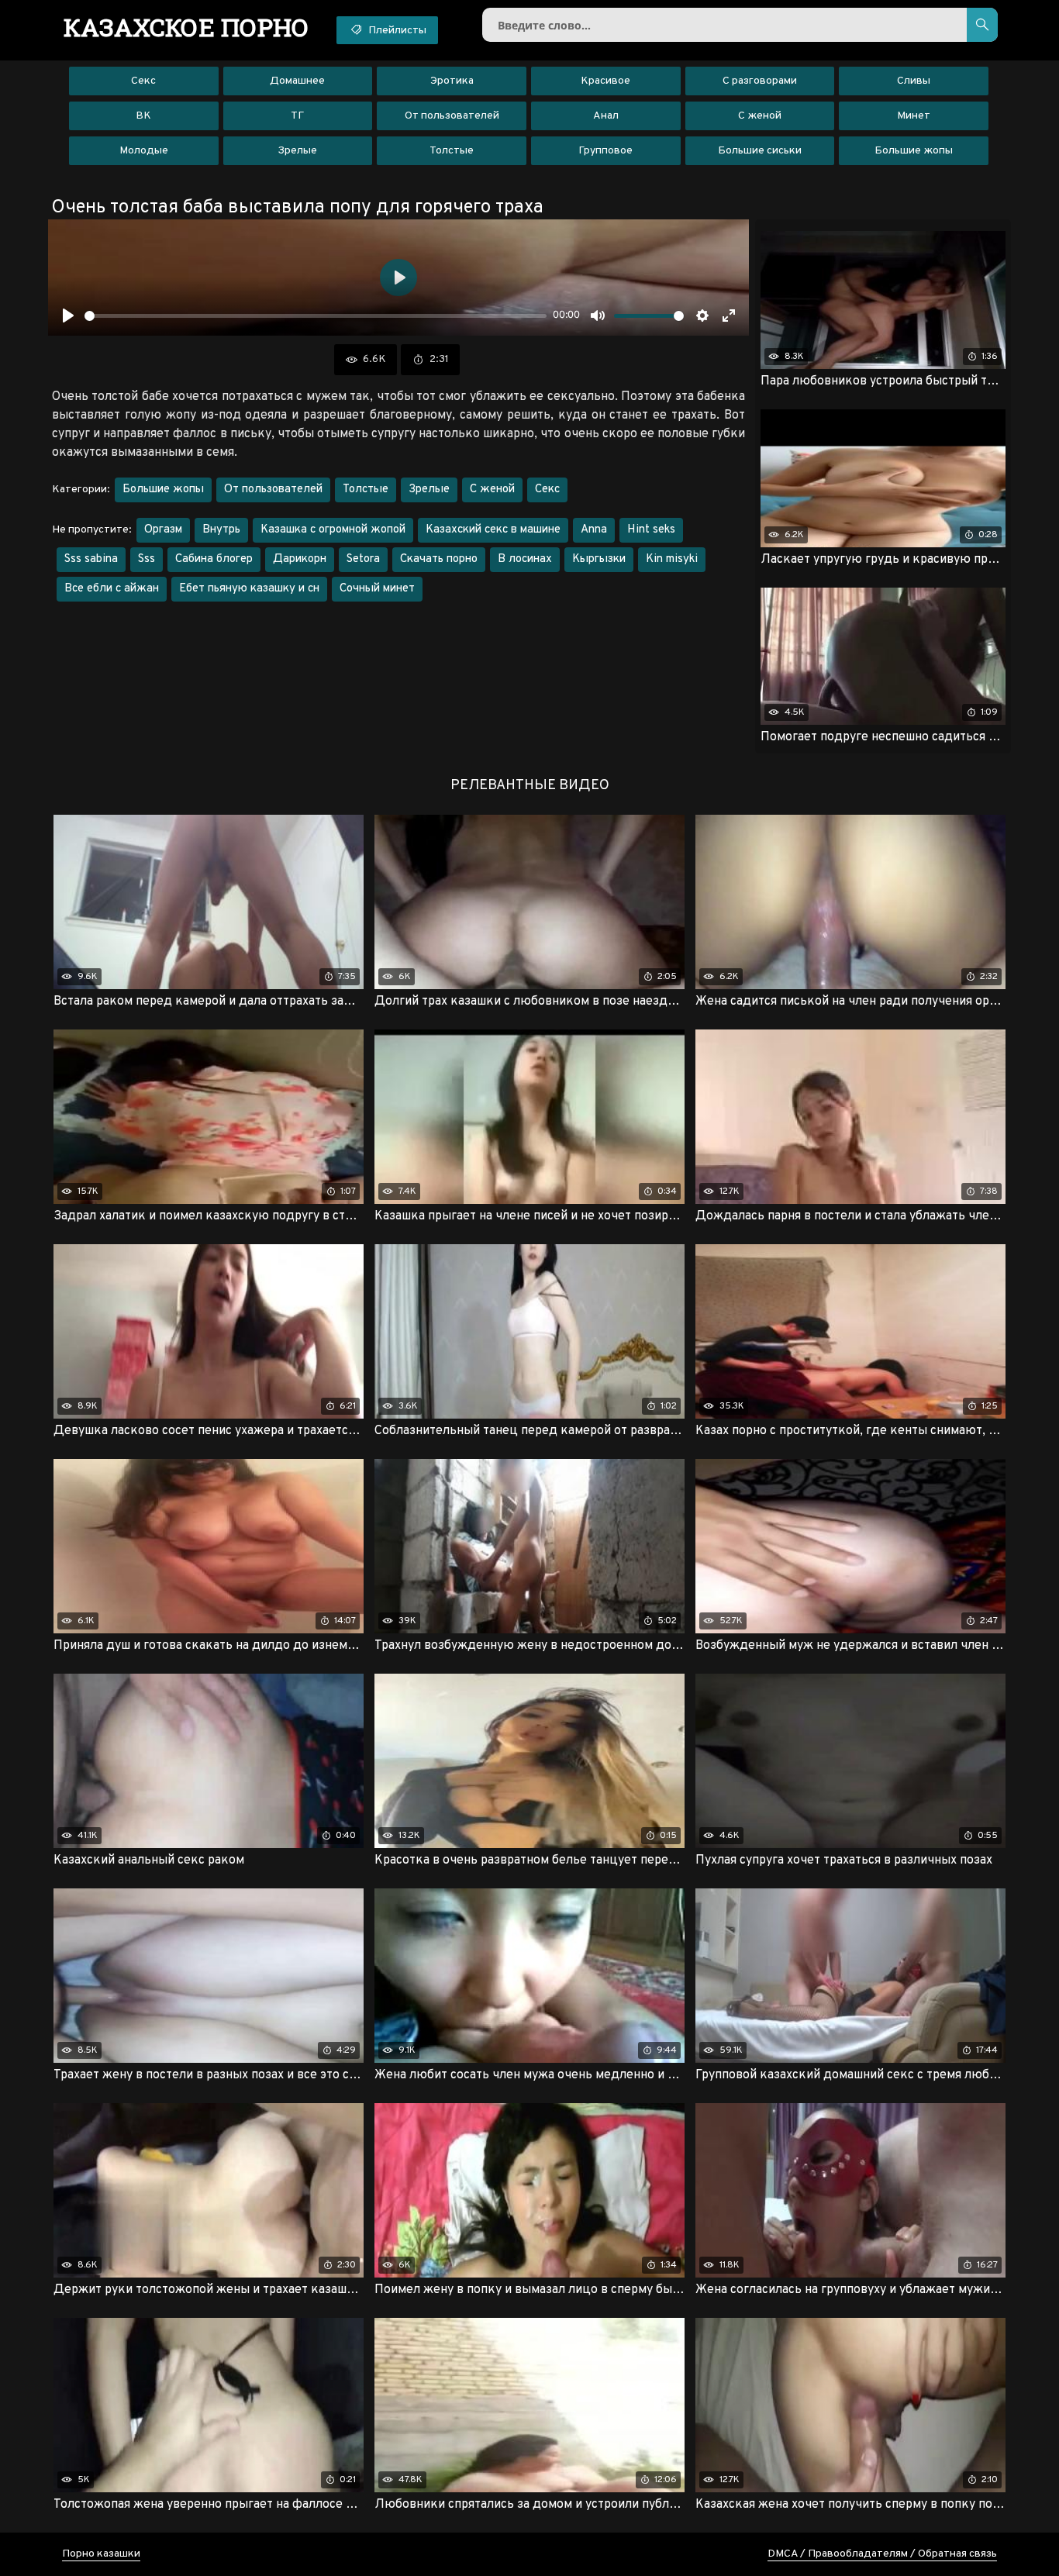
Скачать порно (439, 559)
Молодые (144, 151)
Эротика (452, 81)
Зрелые (297, 151)
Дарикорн (300, 559)
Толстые (452, 151)
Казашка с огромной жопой (333, 530)
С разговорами (760, 81)
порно (186, 27)
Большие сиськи (760, 151)
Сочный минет (377, 589)
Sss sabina (91, 559)
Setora (363, 559)
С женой (760, 116)
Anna (594, 530)
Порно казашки (101, 2554)
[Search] (982, 25)
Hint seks (651, 530)
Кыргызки (599, 559)
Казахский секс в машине (493, 530)
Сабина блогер (214, 559)
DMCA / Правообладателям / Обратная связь (882, 2554)
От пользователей (452, 116)
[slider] (316, 316)
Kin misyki (672, 559)
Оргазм (163, 530)
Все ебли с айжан (112, 589)
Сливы (914, 81)
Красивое (605, 81)
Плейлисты (396, 31)
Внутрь (221, 530)
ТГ (297, 116)
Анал (606, 116)
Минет (914, 116)
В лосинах (525, 559)
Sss (147, 559)
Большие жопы (914, 151)
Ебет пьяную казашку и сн (249, 589)
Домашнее (297, 81)
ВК (143, 116)
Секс (143, 81)
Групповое (605, 151)
